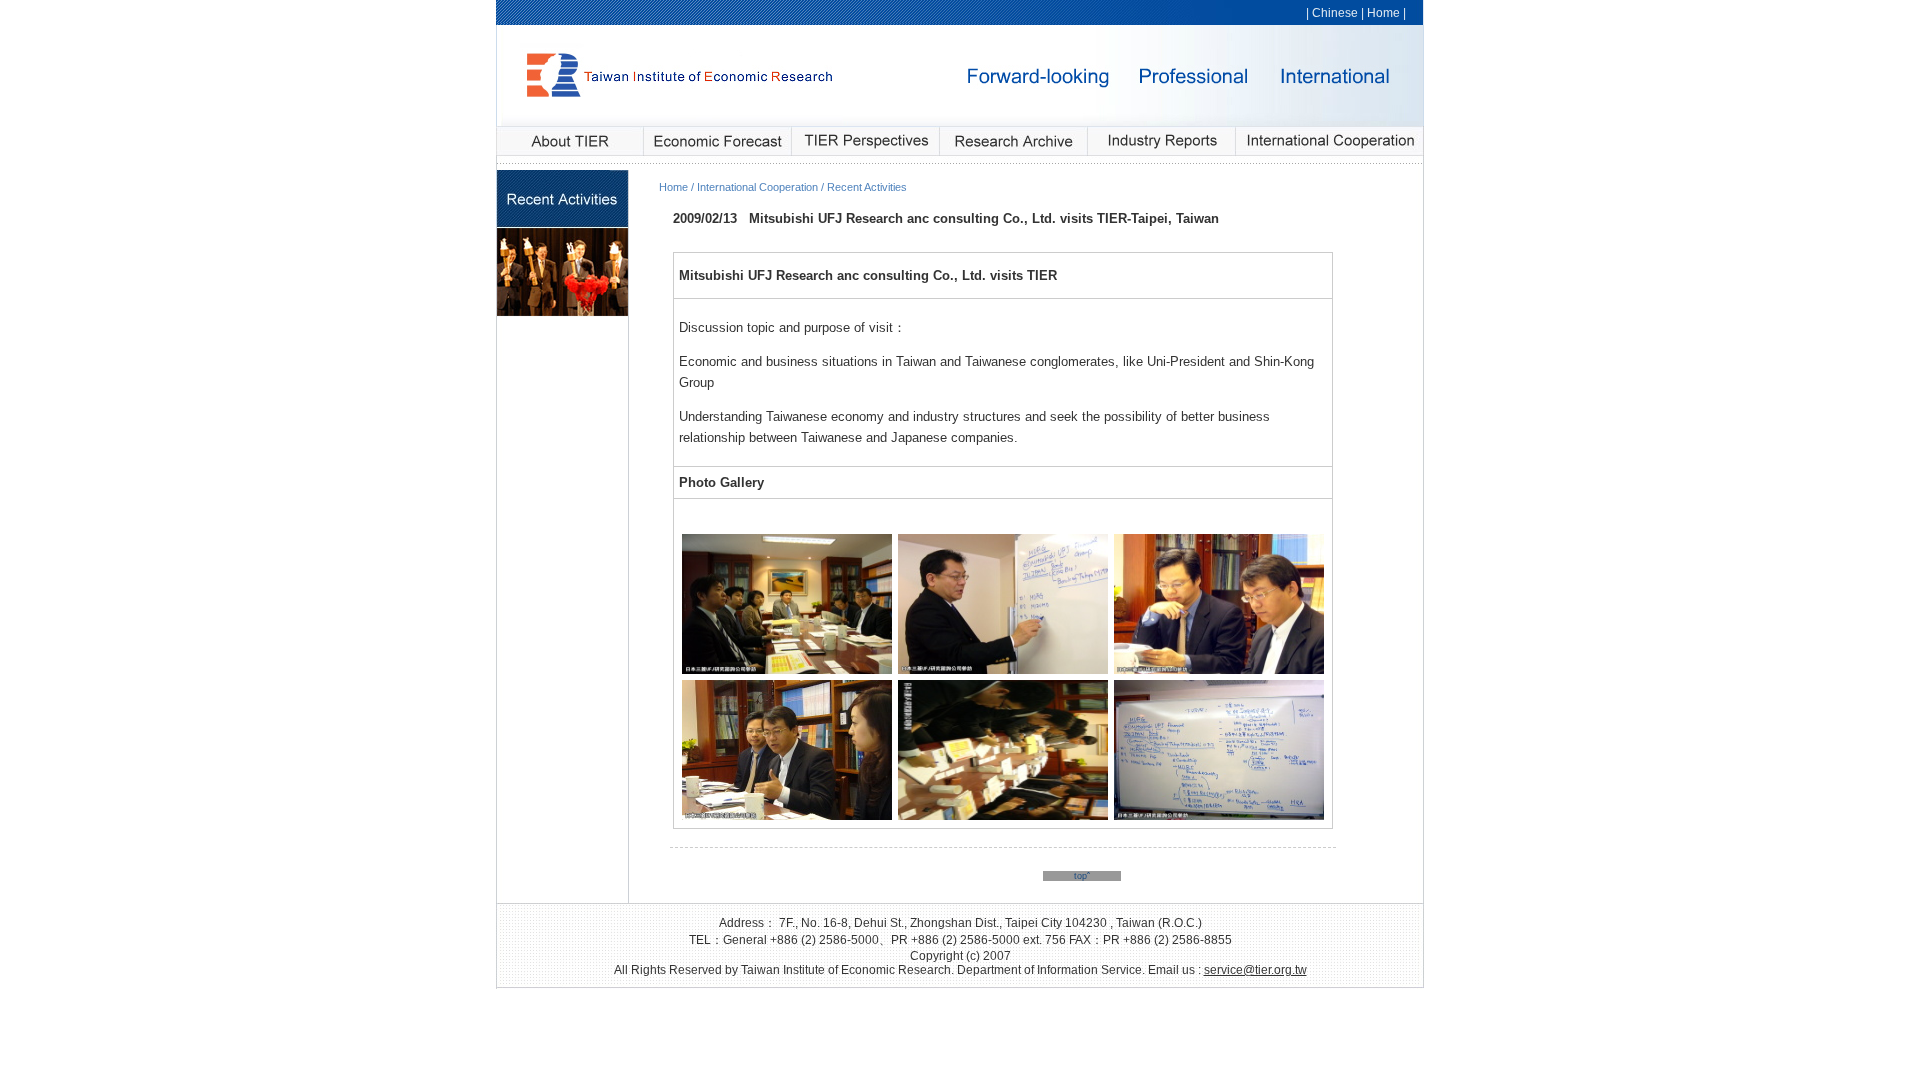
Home (1383, 13)
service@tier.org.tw (1255, 970)
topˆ (1082, 876)
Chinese (1335, 13)
